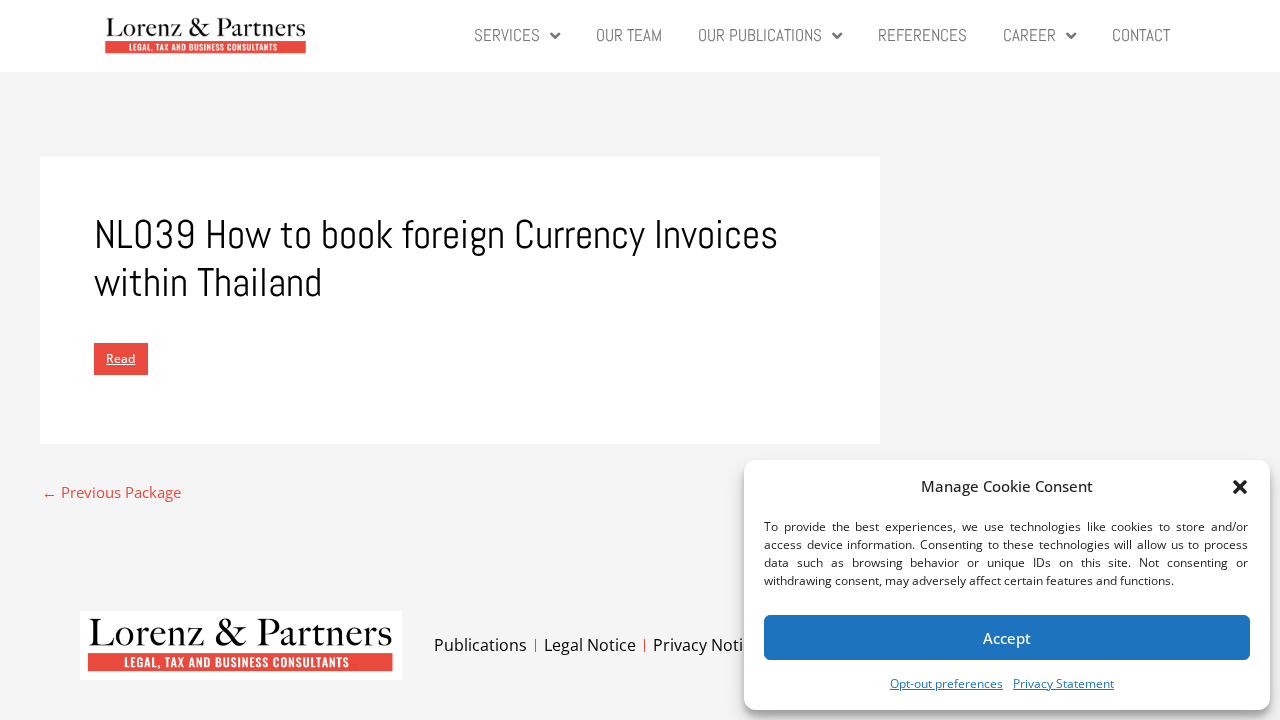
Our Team (629, 35)
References (922, 35)
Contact (1141, 35)
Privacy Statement (1063, 683)
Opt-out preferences (946, 683)
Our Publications (760, 35)
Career (1029, 35)
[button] (1240, 487)
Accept (1007, 638)
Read (120, 358)
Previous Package (111, 492)
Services (507, 35)
